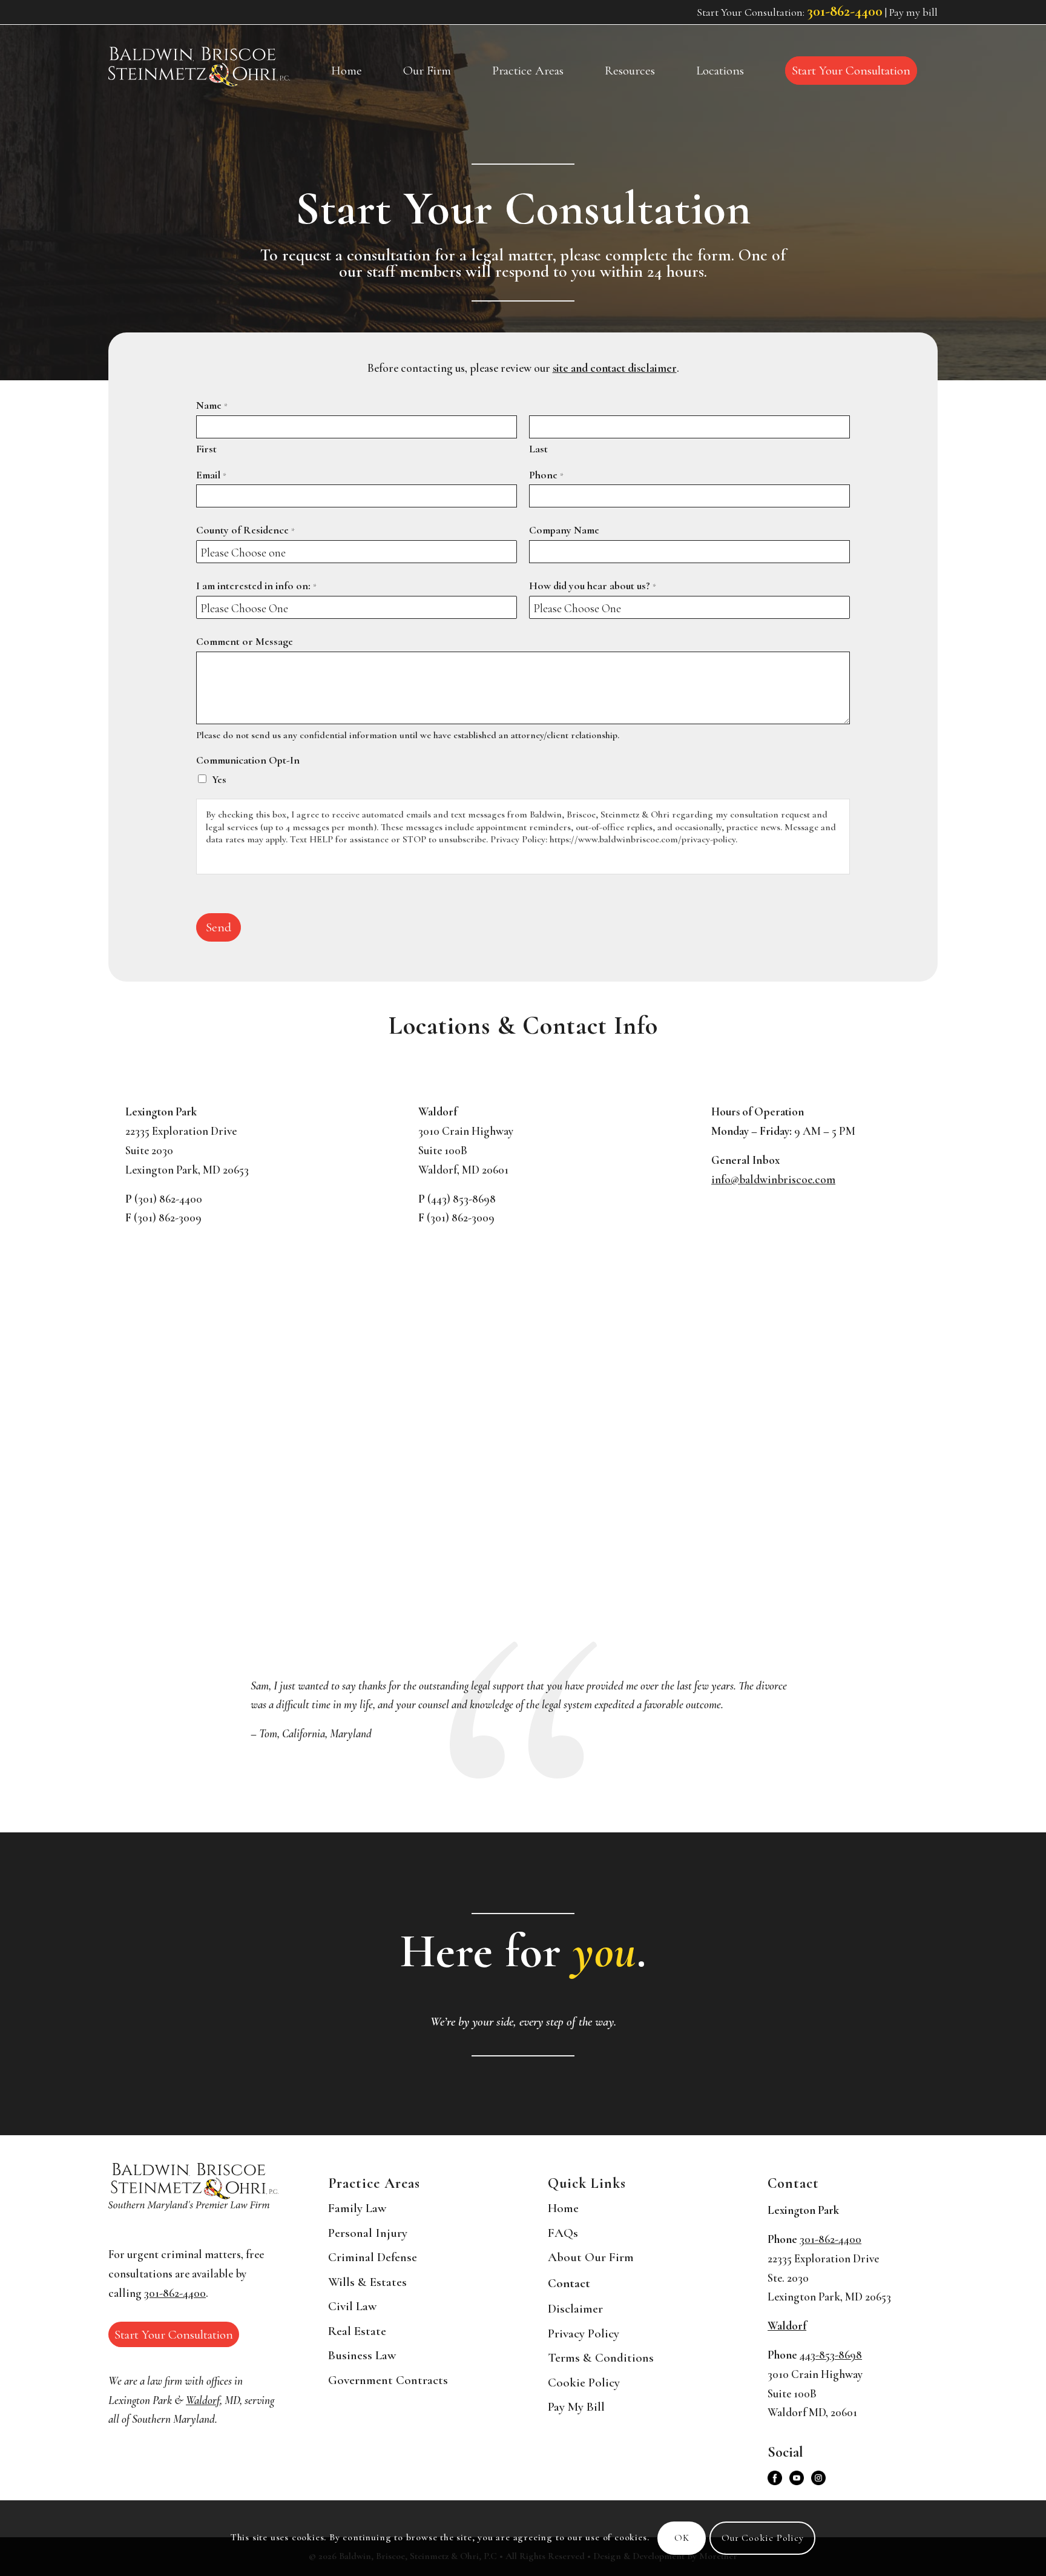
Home (563, 2208)
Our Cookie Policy (763, 2538)
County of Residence (245, 530)
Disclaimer (575, 2309)
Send (219, 927)
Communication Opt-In (248, 760)
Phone (546, 475)
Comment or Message (245, 642)
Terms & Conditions (601, 2358)
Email (211, 475)
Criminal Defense (373, 2257)
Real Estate (357, 2331)
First (206, 449)
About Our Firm (591, 2257)
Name (212, 405)
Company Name (564, 530)
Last (538, 449)
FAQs (563, 2233)
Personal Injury (368, 2233)
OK (682, 2538)
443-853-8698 (831, 2355)
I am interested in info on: (256, 586)
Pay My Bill (576, 2407)
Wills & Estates (367, 2282)
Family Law (357, 2208)
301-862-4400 (845, 11)
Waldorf (203, 2400)
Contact (569, 2283)
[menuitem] (347, 71)
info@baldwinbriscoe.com (773, 1180)
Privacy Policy (584, 2333)
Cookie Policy (584, 2383)
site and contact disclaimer (615, 368)
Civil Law (352, 2306)
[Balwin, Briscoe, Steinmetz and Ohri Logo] (199, 67)
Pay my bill (913, 12)
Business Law (362, 2355)
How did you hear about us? (593, 586)
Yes (219, 780)
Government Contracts (388, 2380)
